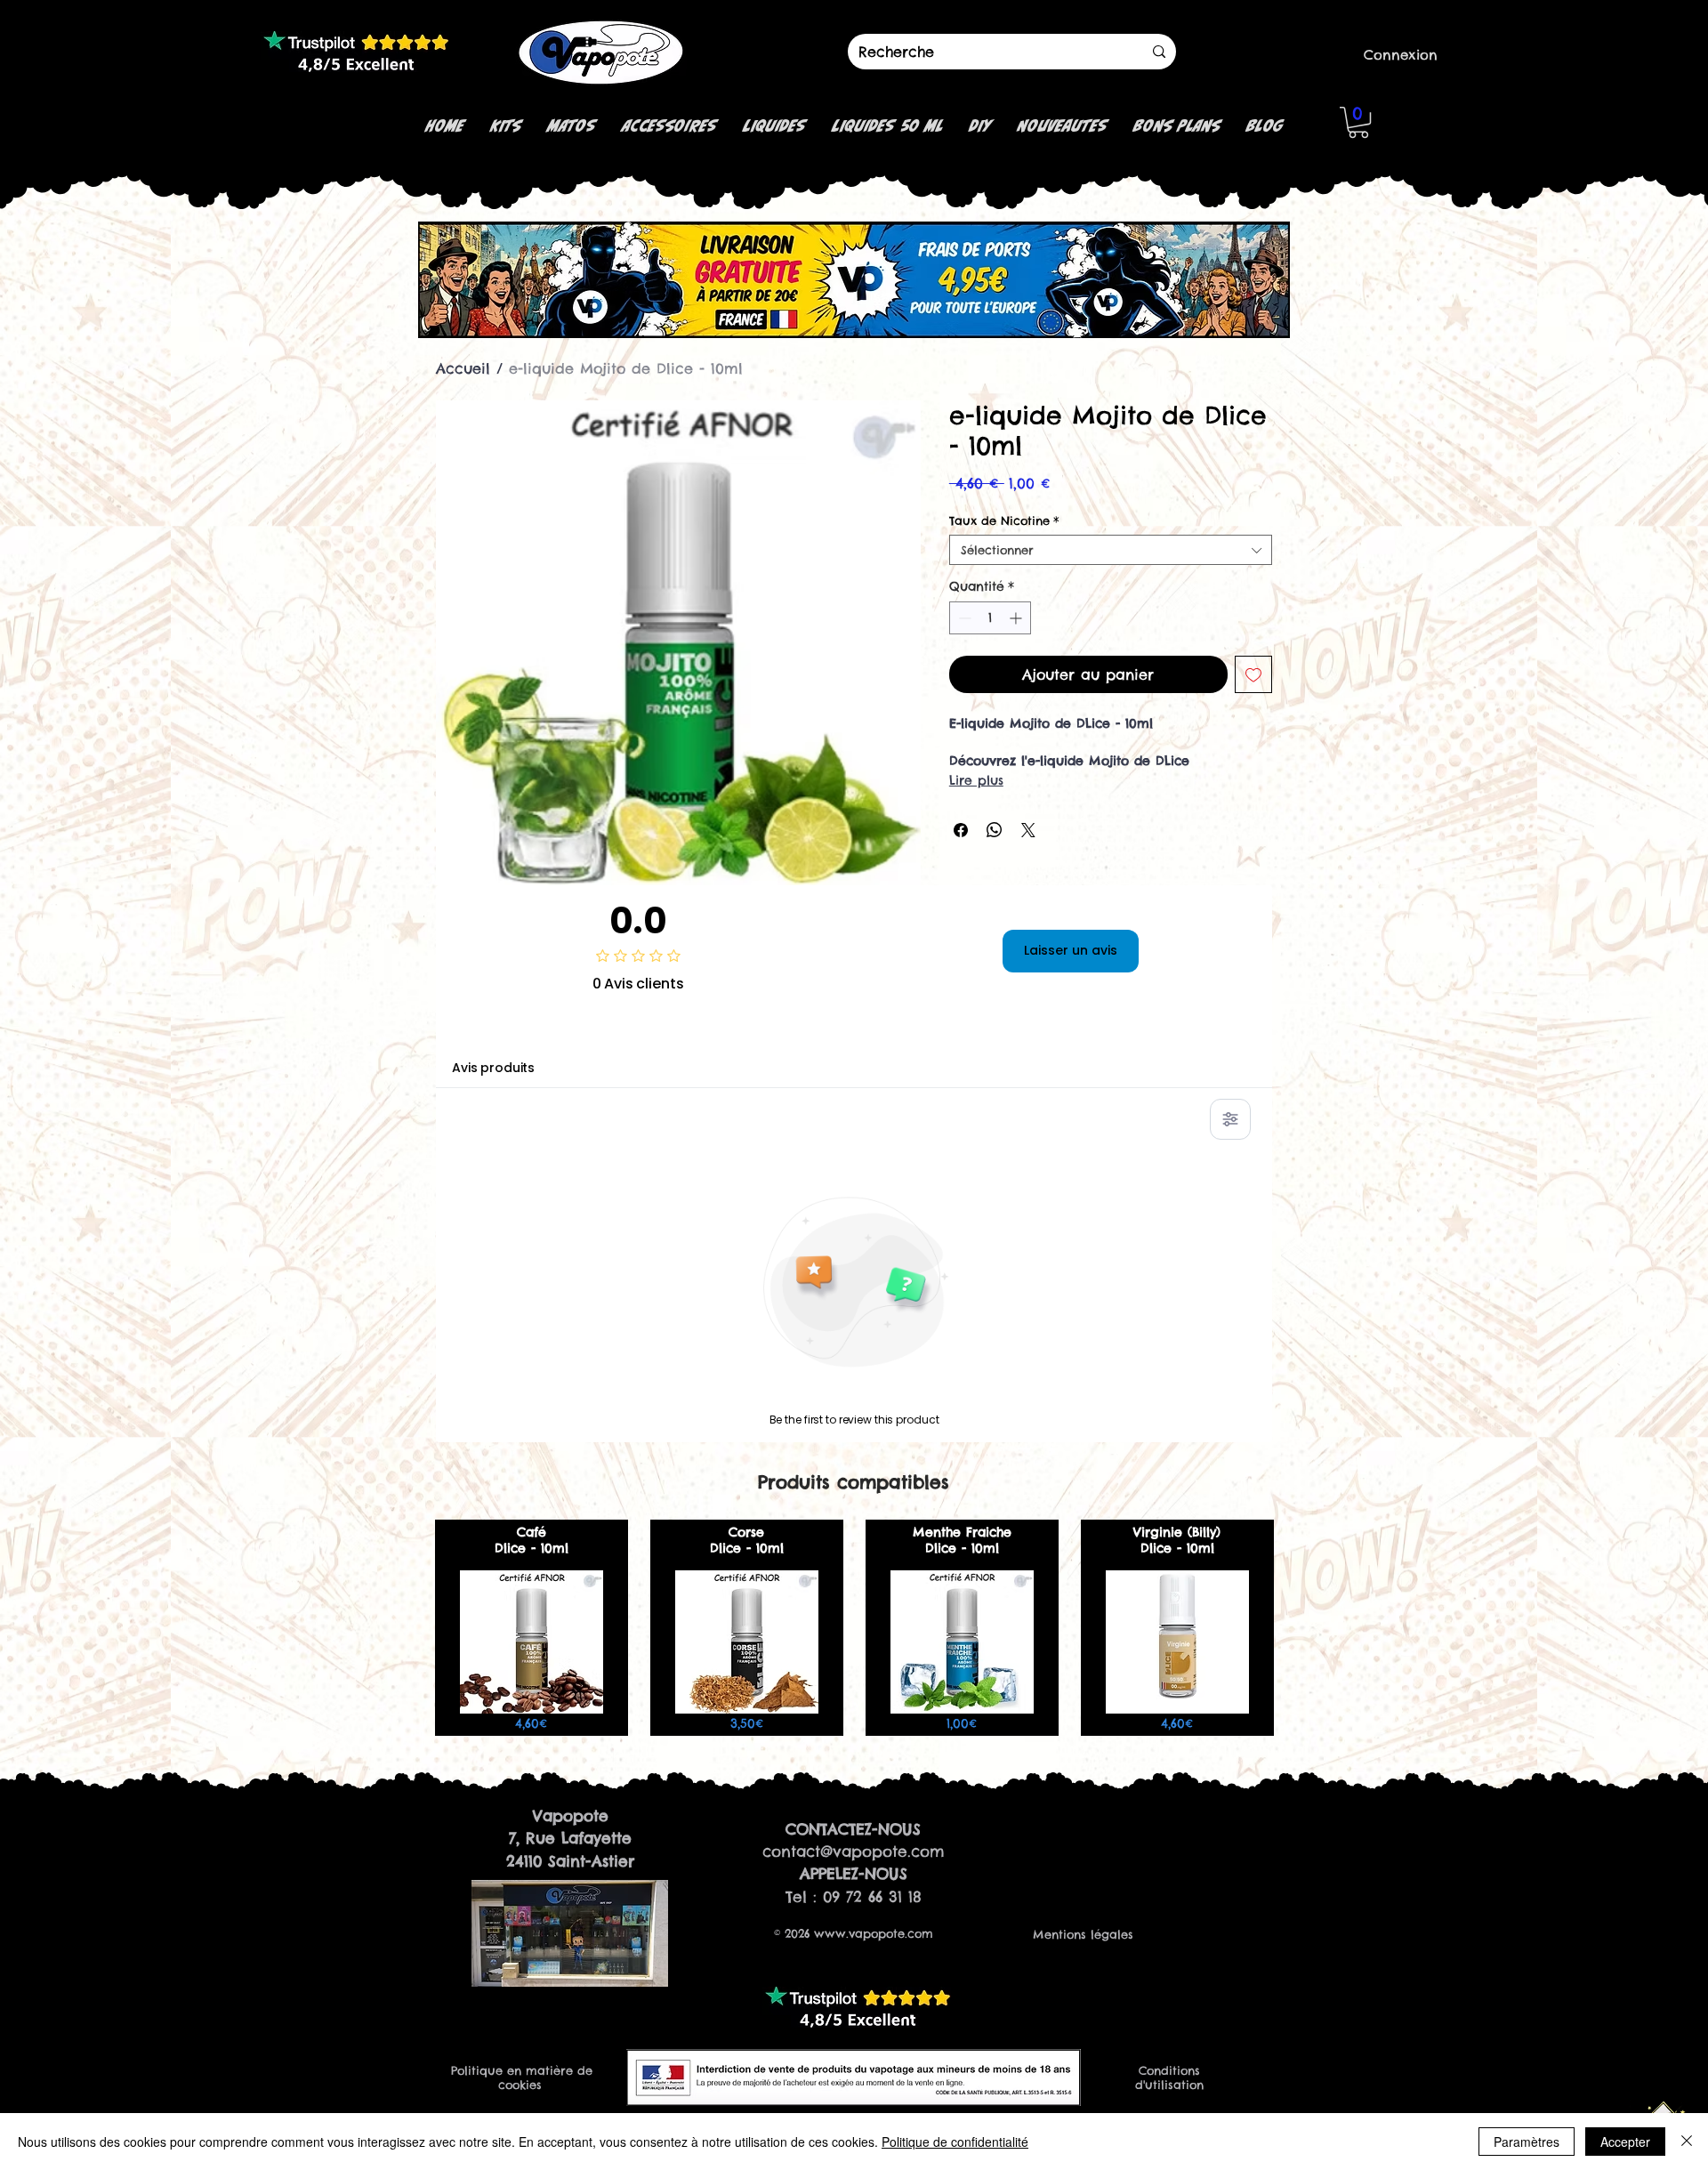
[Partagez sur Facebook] (961, 830)
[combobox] (1111, 550)
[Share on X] (1028, 830)
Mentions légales (1083, 1934)
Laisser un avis (1071, 950)
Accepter (1625, 2142)
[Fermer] (1687, 2142)
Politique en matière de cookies (522, 2077)
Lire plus (976, 780)
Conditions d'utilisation (1169, 2077)
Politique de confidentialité (955, 2142)
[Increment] (1017, 618)
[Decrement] (963, 618)
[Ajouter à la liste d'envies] (1253, 674)
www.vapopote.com (874, 1933)
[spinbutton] (990, 618)
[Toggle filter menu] (1230, 1119)
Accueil (463, 368)
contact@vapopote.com (854, 1851)
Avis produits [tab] (493, 1068)
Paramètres (1527, 2142)
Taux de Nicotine (1004, 520)
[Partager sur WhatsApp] (995, 830)
